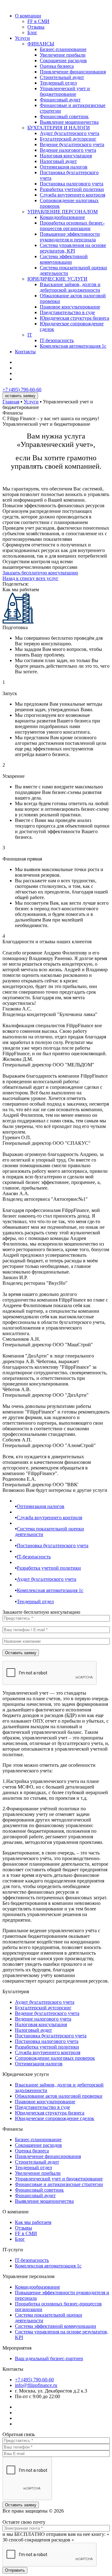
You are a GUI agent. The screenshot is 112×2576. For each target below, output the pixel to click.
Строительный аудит (62, 77)
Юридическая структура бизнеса (75, 318)
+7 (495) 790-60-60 (22, 390)
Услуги (22, 38)
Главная (11, 402)
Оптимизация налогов (64, 167)
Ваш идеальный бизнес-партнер (49, 2358)
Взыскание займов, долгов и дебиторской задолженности (70, 287)
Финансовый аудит (60, 100)
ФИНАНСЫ (41, 44)
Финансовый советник (64, 116)
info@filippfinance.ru (36, 2385)
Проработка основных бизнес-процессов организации (72, 226)
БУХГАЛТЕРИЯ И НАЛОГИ (59, 128)
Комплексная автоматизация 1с (73, 346)
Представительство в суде (67, 312)
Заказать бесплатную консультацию (40, 573)
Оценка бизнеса (57, 66)
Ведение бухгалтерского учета (72, 144)
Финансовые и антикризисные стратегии (59, 2184)
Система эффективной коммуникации (64, 259)
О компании (28, 16)
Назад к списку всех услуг (30, 578)
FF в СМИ (38, 21)
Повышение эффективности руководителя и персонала (70, 237)
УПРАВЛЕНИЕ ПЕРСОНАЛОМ (63, 212)
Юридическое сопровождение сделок (55, 2118)
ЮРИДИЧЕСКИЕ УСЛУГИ (57, 279)
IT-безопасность (57, 340)
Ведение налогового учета (68, 150)
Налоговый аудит (58, 161)
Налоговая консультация (66, 156)
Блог (32, 32)
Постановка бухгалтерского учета (53, 1546)
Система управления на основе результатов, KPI (73, 248)
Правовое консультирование (70, 307)
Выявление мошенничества (69, 122)
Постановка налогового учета (72, 184)
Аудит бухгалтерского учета (70, 133)
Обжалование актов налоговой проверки (59, 2096)
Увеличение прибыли (63, 55)
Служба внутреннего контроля (72, 195)
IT (30, 335)
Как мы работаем (33, 2222)
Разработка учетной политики (72, 189)
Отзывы (36, 27)
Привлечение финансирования (73, 72)
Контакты (25, 352)
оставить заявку (20, 396)
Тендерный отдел (58, 83)
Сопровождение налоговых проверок (55, 2058)
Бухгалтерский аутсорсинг (68, 139)
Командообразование (62, 217)
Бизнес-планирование (63, 49)
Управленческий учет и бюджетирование (65, 91)
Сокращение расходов (63, 60)
